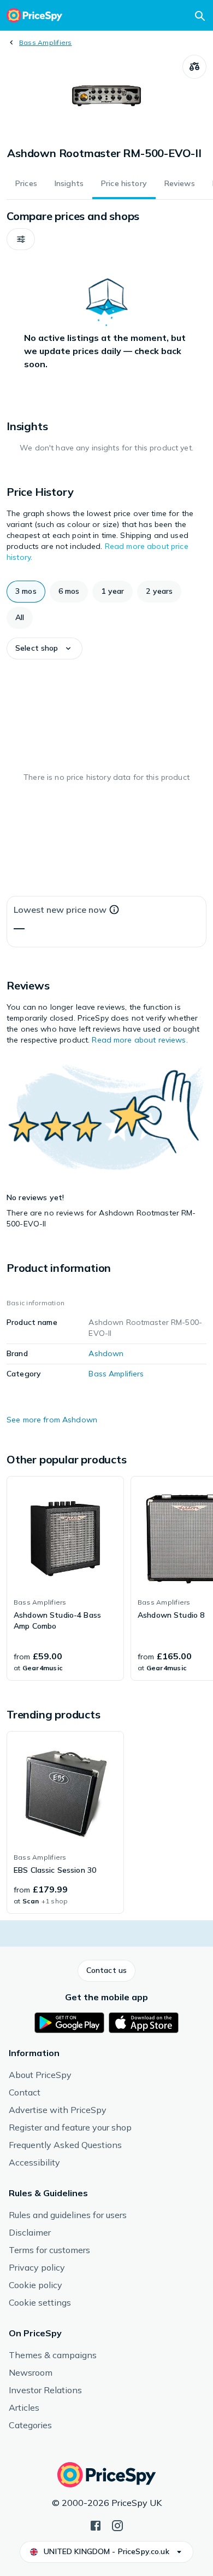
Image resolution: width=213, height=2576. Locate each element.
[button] (21, 239)
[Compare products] (194, 67)
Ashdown (106, 1353)
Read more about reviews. (140, 1040)
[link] (65, 1578)
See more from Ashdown (52, 1420)
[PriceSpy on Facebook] (96, 2525)
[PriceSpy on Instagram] (117, 2525)
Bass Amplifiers (46, 42)
